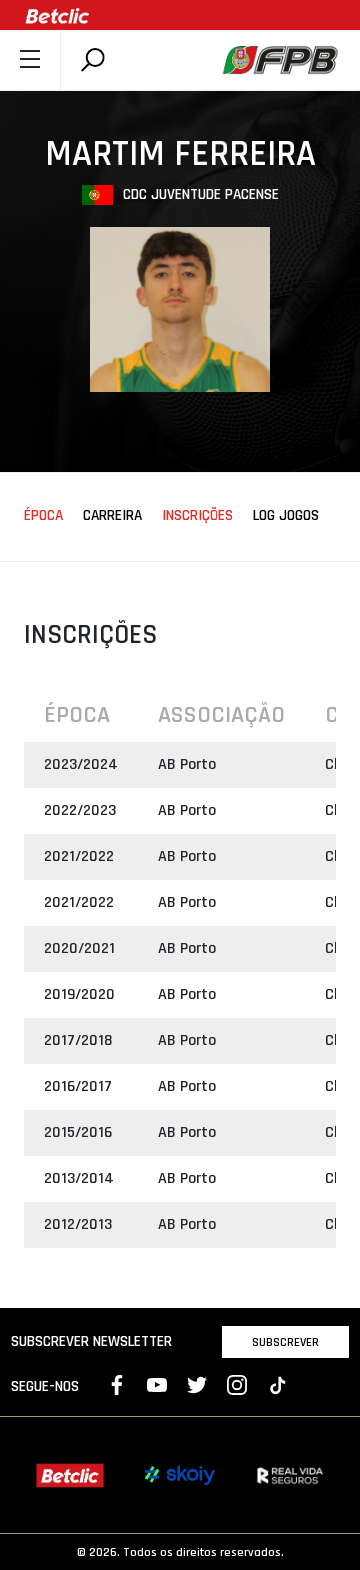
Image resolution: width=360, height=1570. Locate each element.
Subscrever (285, 1342)
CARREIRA (112, 516)
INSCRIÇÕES (197, 516)
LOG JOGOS (286, 516)
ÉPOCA (43, 516)
